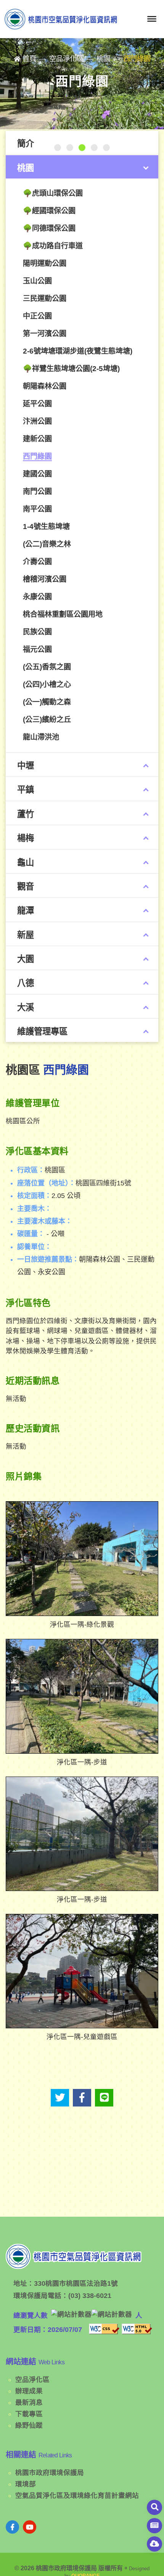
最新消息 (29, 2402)
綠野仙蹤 (29, 2425)
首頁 (29, 59)
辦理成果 (29, 2391)
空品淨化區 (32, 2380)
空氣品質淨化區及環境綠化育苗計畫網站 (77, 2496)
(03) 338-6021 (90, 2296)
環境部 (26, 2484)
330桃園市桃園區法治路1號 (76, 2283)
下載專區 (29, 2414)
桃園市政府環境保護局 (50, 2473)
